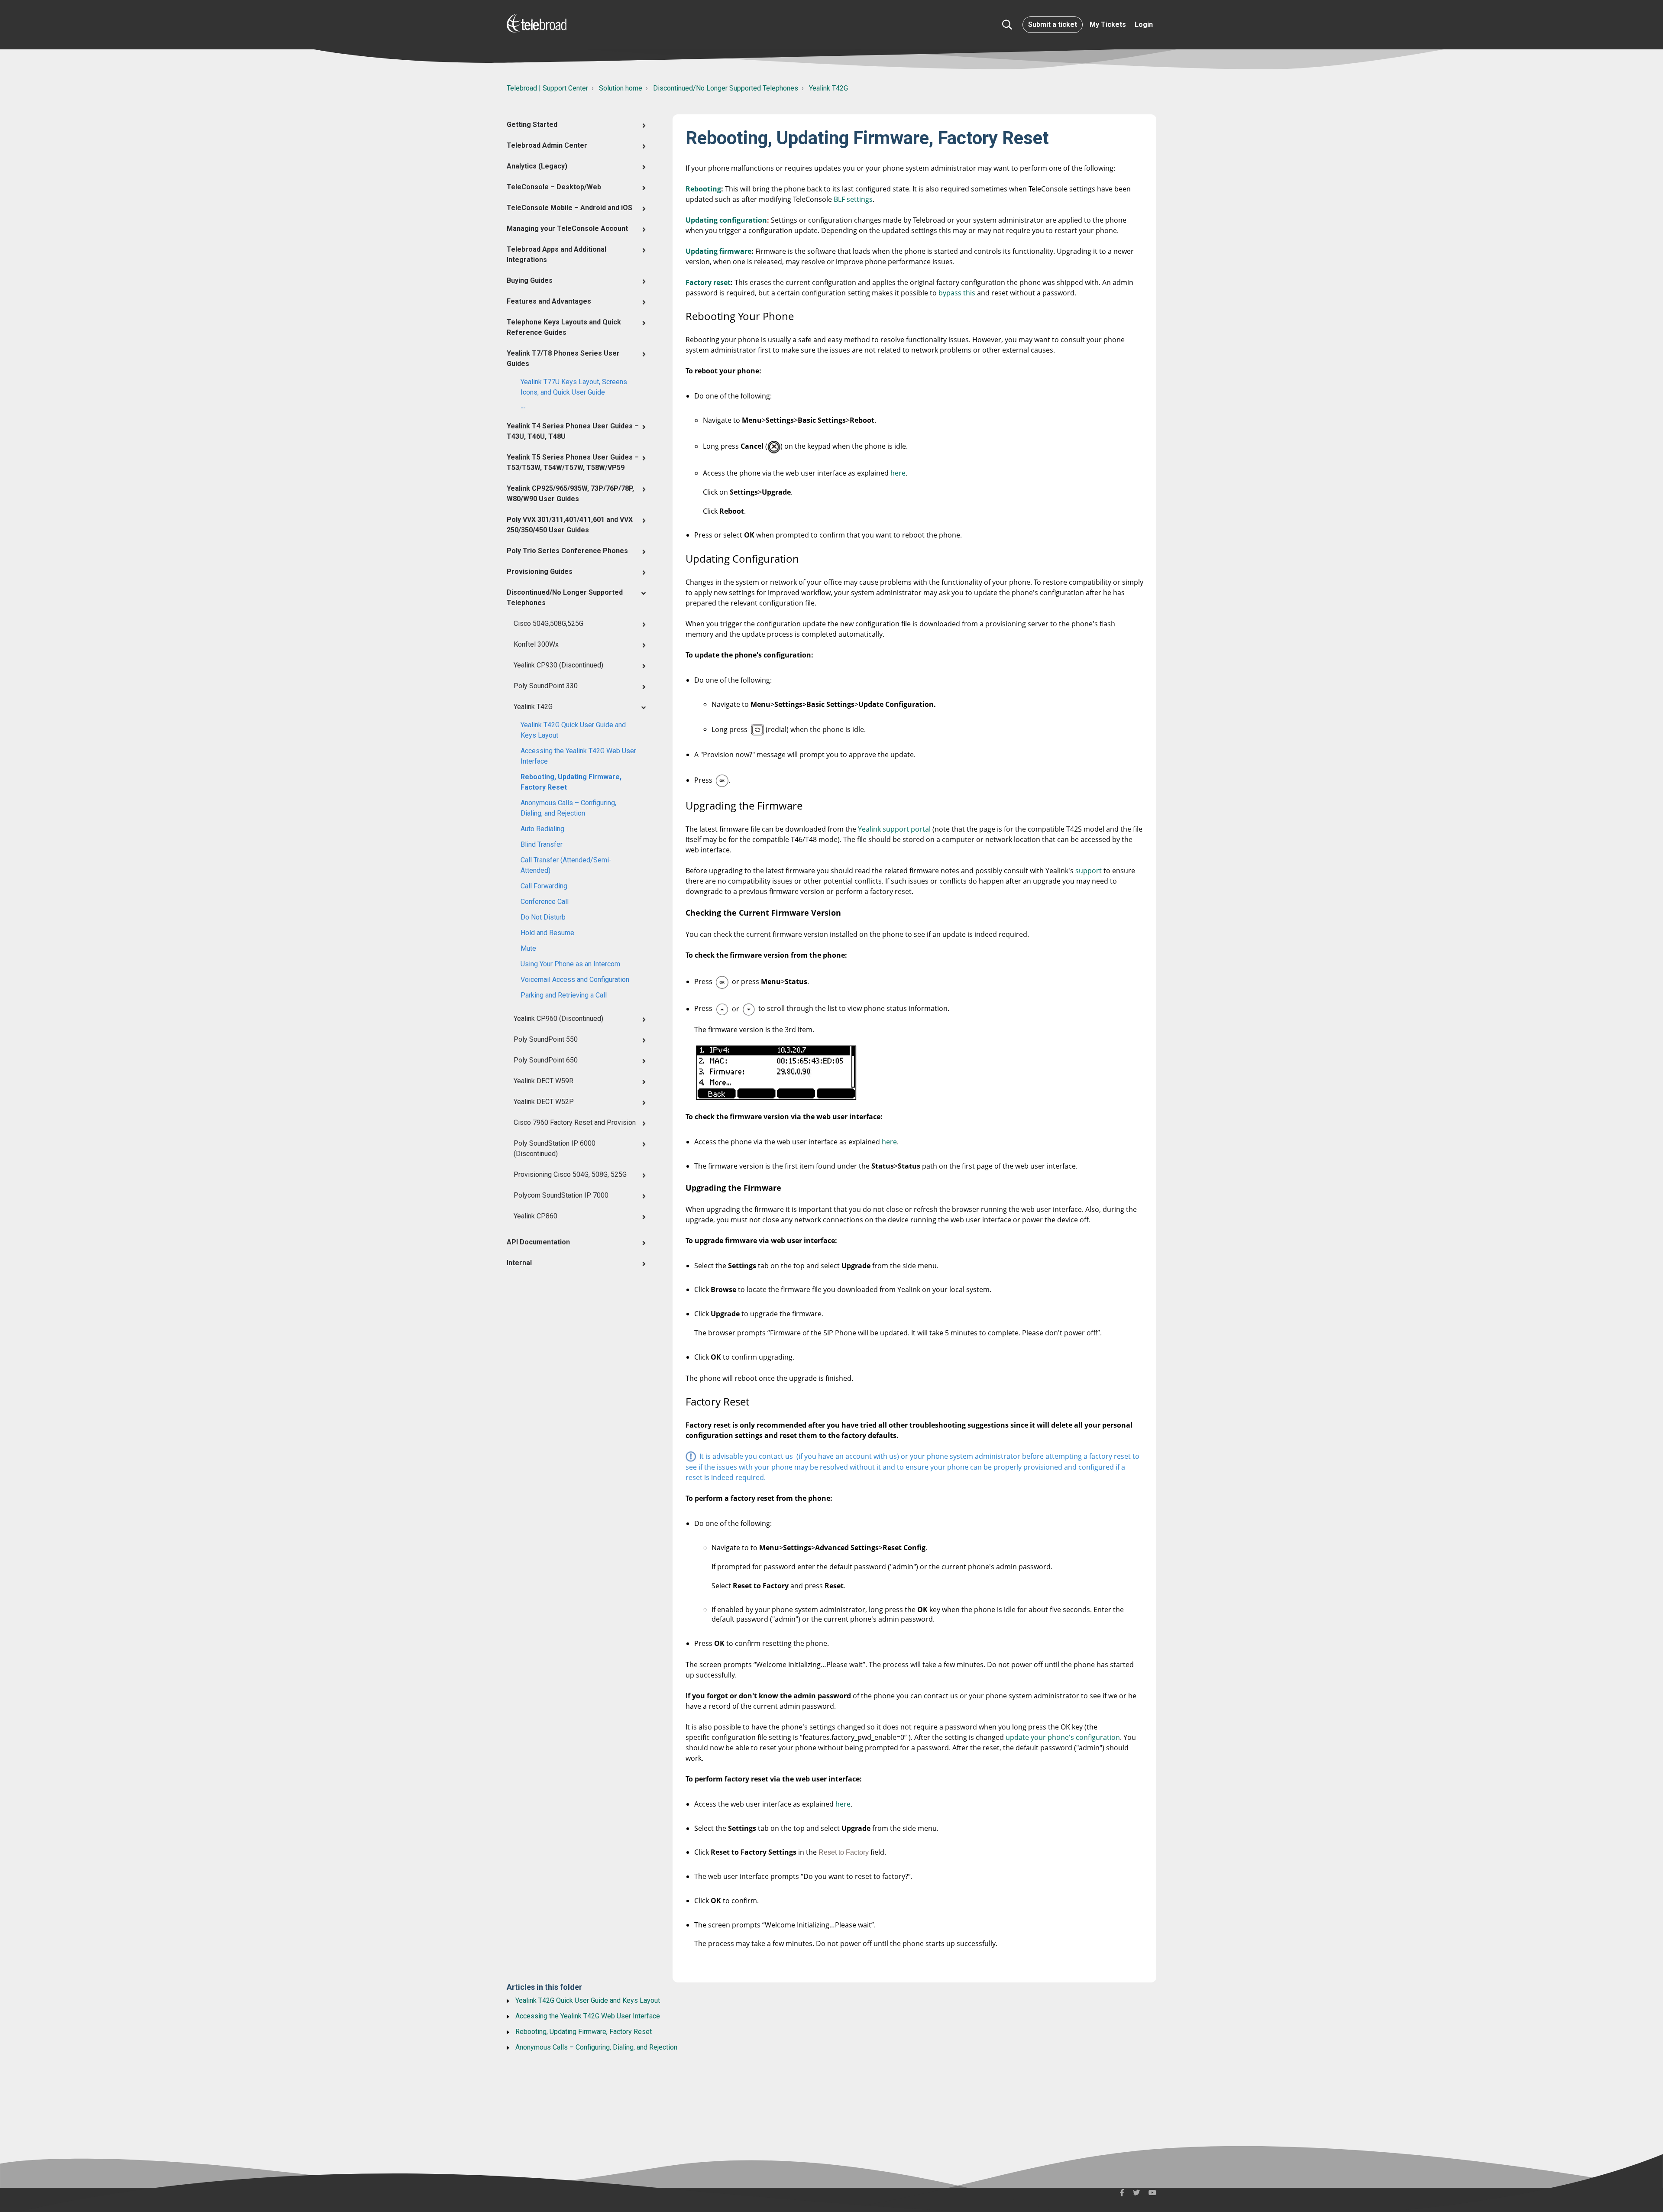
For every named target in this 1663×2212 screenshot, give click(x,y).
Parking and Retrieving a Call (564, 995)
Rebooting (703, 189)
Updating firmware (718, 251)
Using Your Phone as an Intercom (570, 964)
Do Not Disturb (543, 917)
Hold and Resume (547, 933)
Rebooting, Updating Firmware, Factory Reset (571, 782)
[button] (1007, 25)
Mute (528, 948)
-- (523, 408)
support (1089, 871)
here (898, 473)
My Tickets (1108, 24)
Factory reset (708, 282)
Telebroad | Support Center (547, 88)
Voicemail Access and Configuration (575, 980)
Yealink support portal (894, 829)
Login (1144, 24)
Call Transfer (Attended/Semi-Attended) (566, 865)
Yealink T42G (828, 88)
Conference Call (545, 902)
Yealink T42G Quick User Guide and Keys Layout (573, 730)
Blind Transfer (542, 844)
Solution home (621, 88)
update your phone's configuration (1063, 1737)
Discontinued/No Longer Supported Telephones (726, 88)
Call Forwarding (544, 886)
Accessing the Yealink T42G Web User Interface (578, 756)
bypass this (957, 293)
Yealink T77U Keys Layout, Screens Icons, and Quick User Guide (574, 387)
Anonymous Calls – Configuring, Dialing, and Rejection (568, 808)
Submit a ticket (1053, 24)
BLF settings (853, 199)
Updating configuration (726, 220)
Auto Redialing (542, 829)
